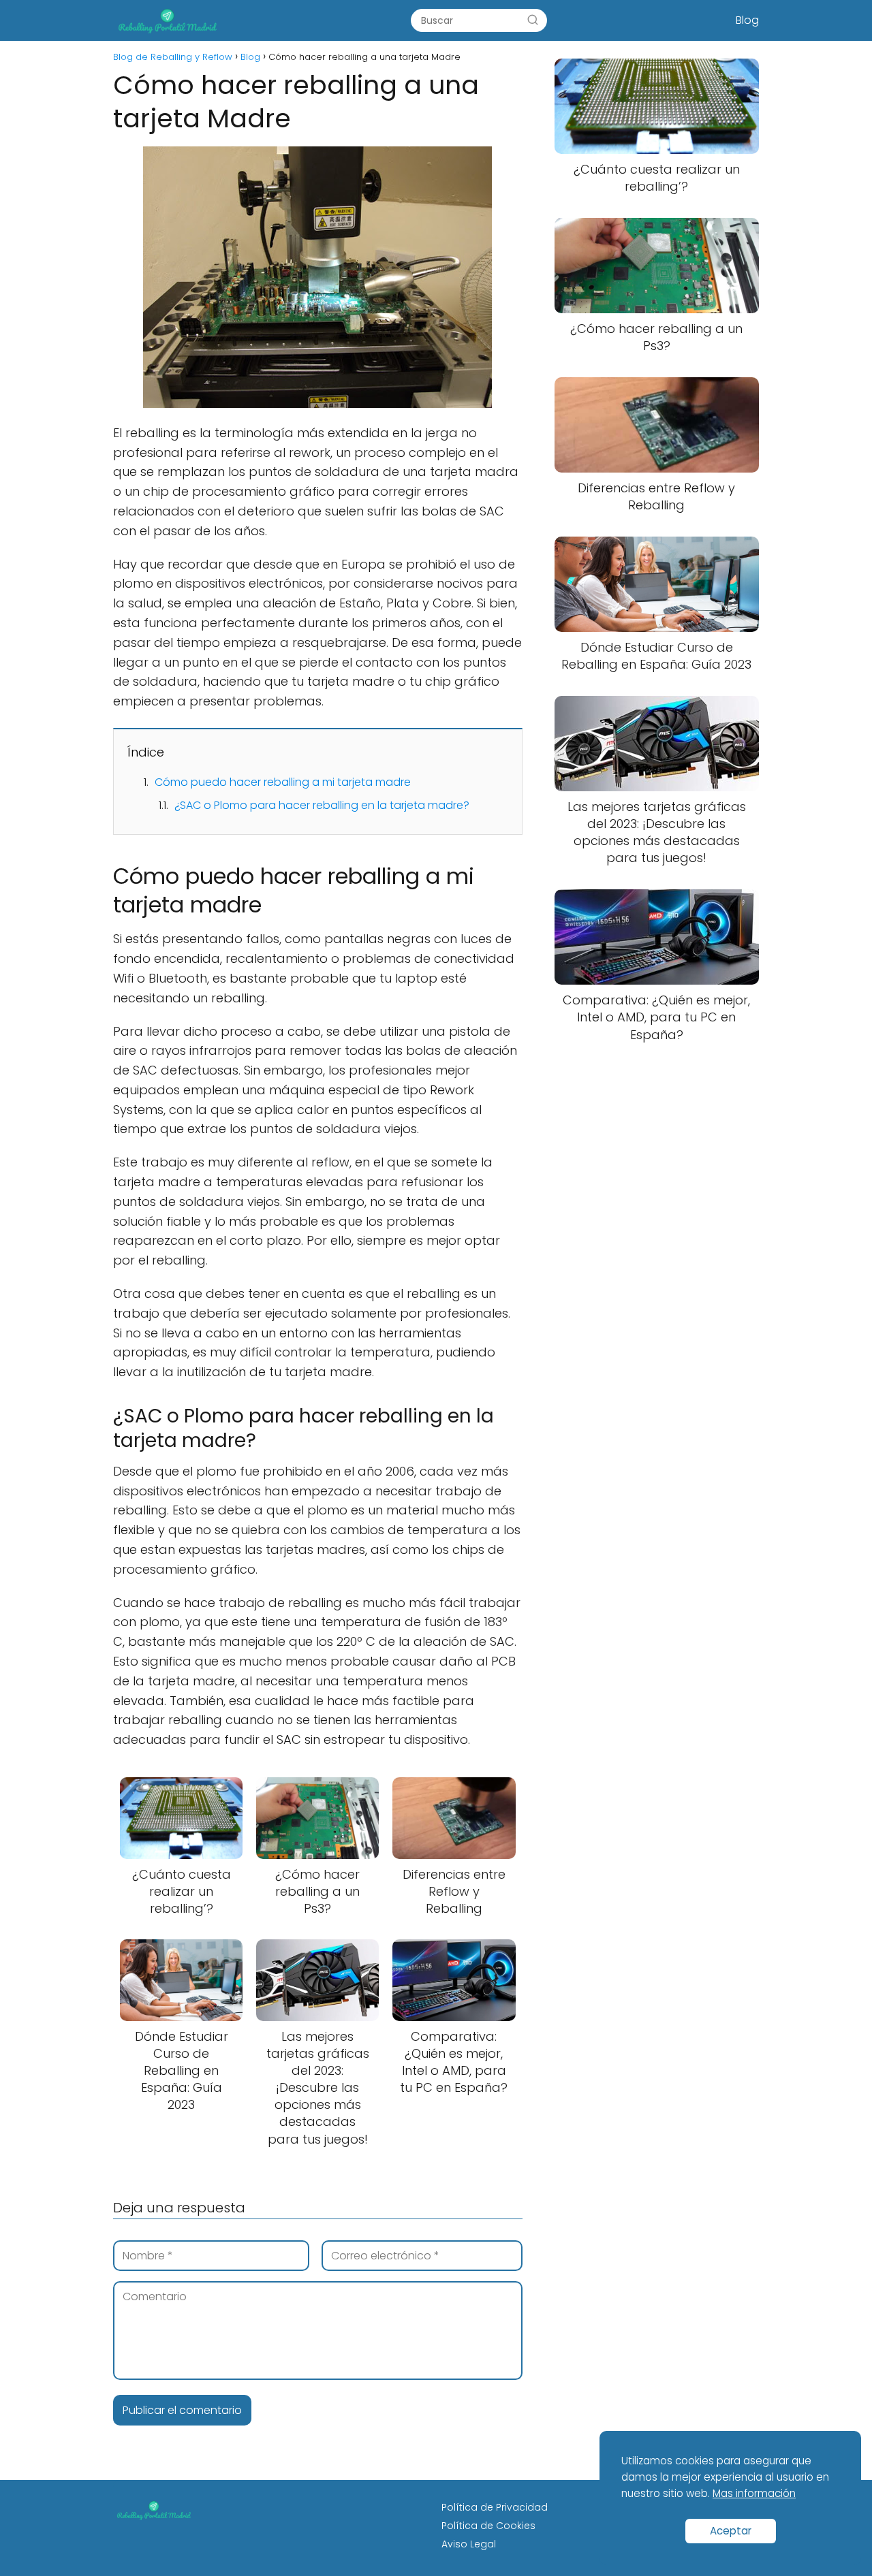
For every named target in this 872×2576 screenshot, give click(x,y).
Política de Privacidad (495, 2507)
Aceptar (731, 2531)
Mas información (754, 2493)
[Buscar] (533, 20)
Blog (747, 20)
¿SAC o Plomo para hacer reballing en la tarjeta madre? (322, 805)
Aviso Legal (469, 2544)
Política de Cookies (488, 2526)
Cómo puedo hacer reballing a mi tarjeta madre (283, 782)
